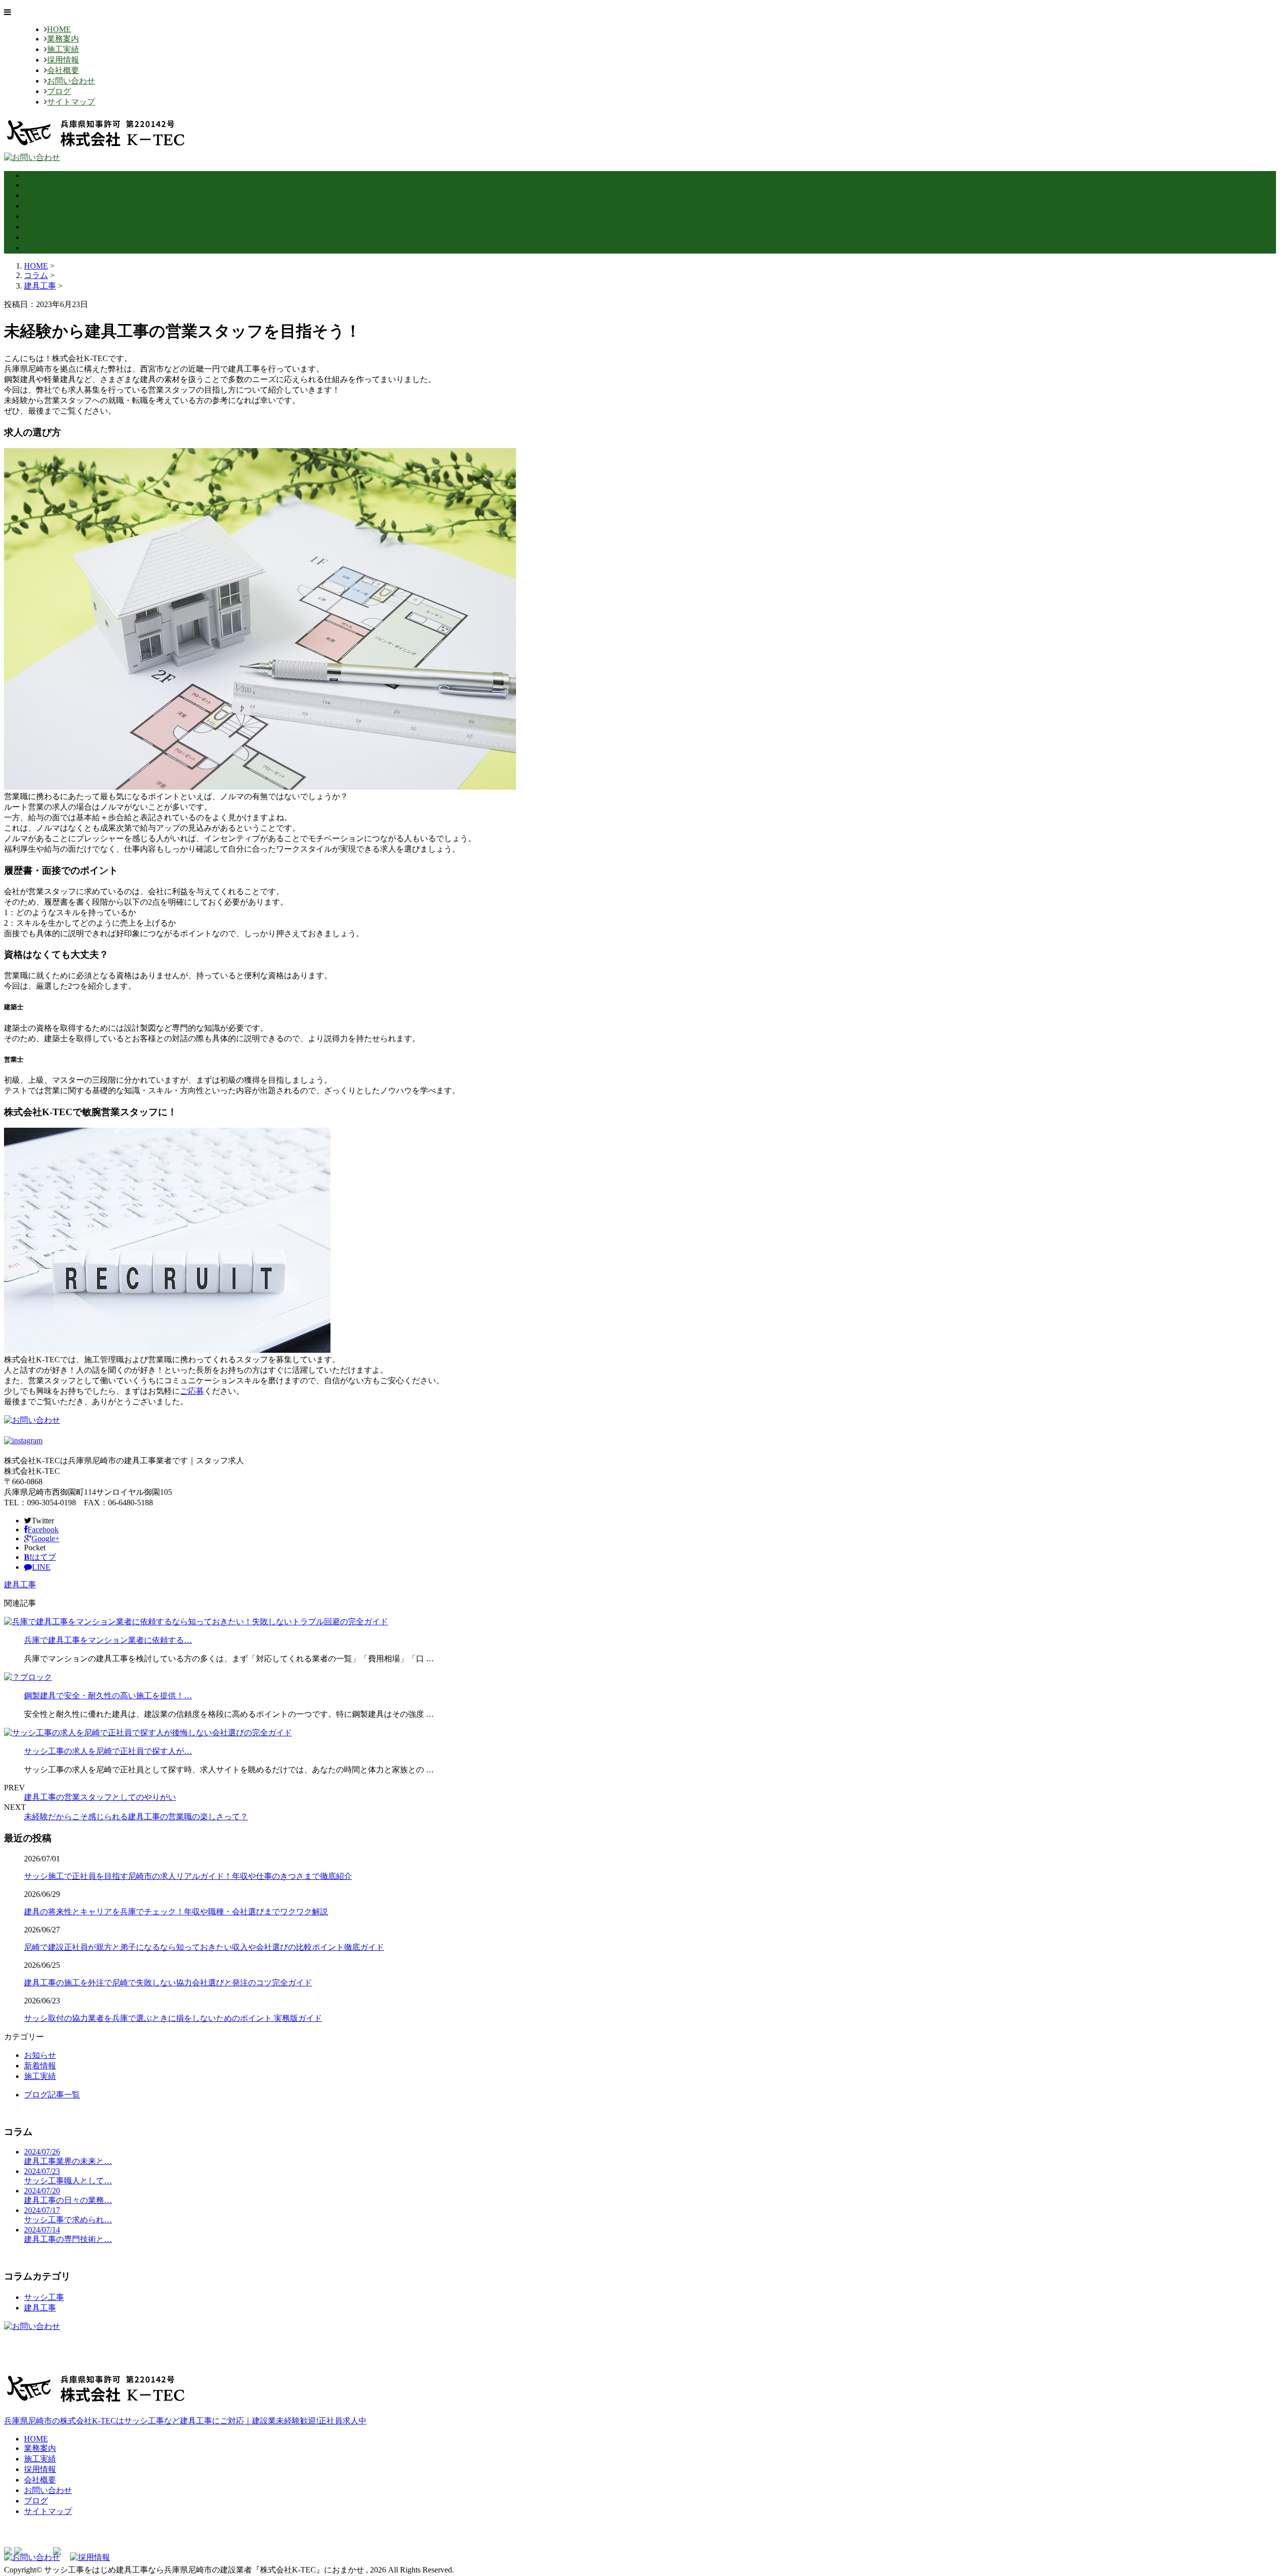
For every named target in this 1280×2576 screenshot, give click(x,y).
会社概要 (63, 70)
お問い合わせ (71, 81)
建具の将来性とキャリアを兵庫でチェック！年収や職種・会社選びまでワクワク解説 (176, 1912)
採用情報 (63, 60)
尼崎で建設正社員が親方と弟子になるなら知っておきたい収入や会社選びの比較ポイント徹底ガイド (204, 1947)
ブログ (59, 91)
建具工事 (40, 286)
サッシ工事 (44, 2297)
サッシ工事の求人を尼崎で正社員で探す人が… (108, 1751)
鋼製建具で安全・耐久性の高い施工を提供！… (108, 1696)
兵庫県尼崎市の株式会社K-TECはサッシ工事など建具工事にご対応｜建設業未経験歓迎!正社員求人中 (185, 2421)
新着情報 (40, 2066)
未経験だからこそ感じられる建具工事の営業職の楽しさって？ (136, 1817)
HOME (59, 29)
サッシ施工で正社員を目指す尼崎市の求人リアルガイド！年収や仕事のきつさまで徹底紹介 (188, 1876)
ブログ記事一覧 (52, 2095)
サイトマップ (71, 102)
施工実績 (63, 49)
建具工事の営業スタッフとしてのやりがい (100, 1797)
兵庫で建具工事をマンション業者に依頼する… (108, 1640)
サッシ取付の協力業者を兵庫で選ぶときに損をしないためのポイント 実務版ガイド (173, 2018)
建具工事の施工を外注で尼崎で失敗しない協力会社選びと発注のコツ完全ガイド (168, 1983)
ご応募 (192, 1391)
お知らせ (40, 2055)
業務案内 (63, 39)
